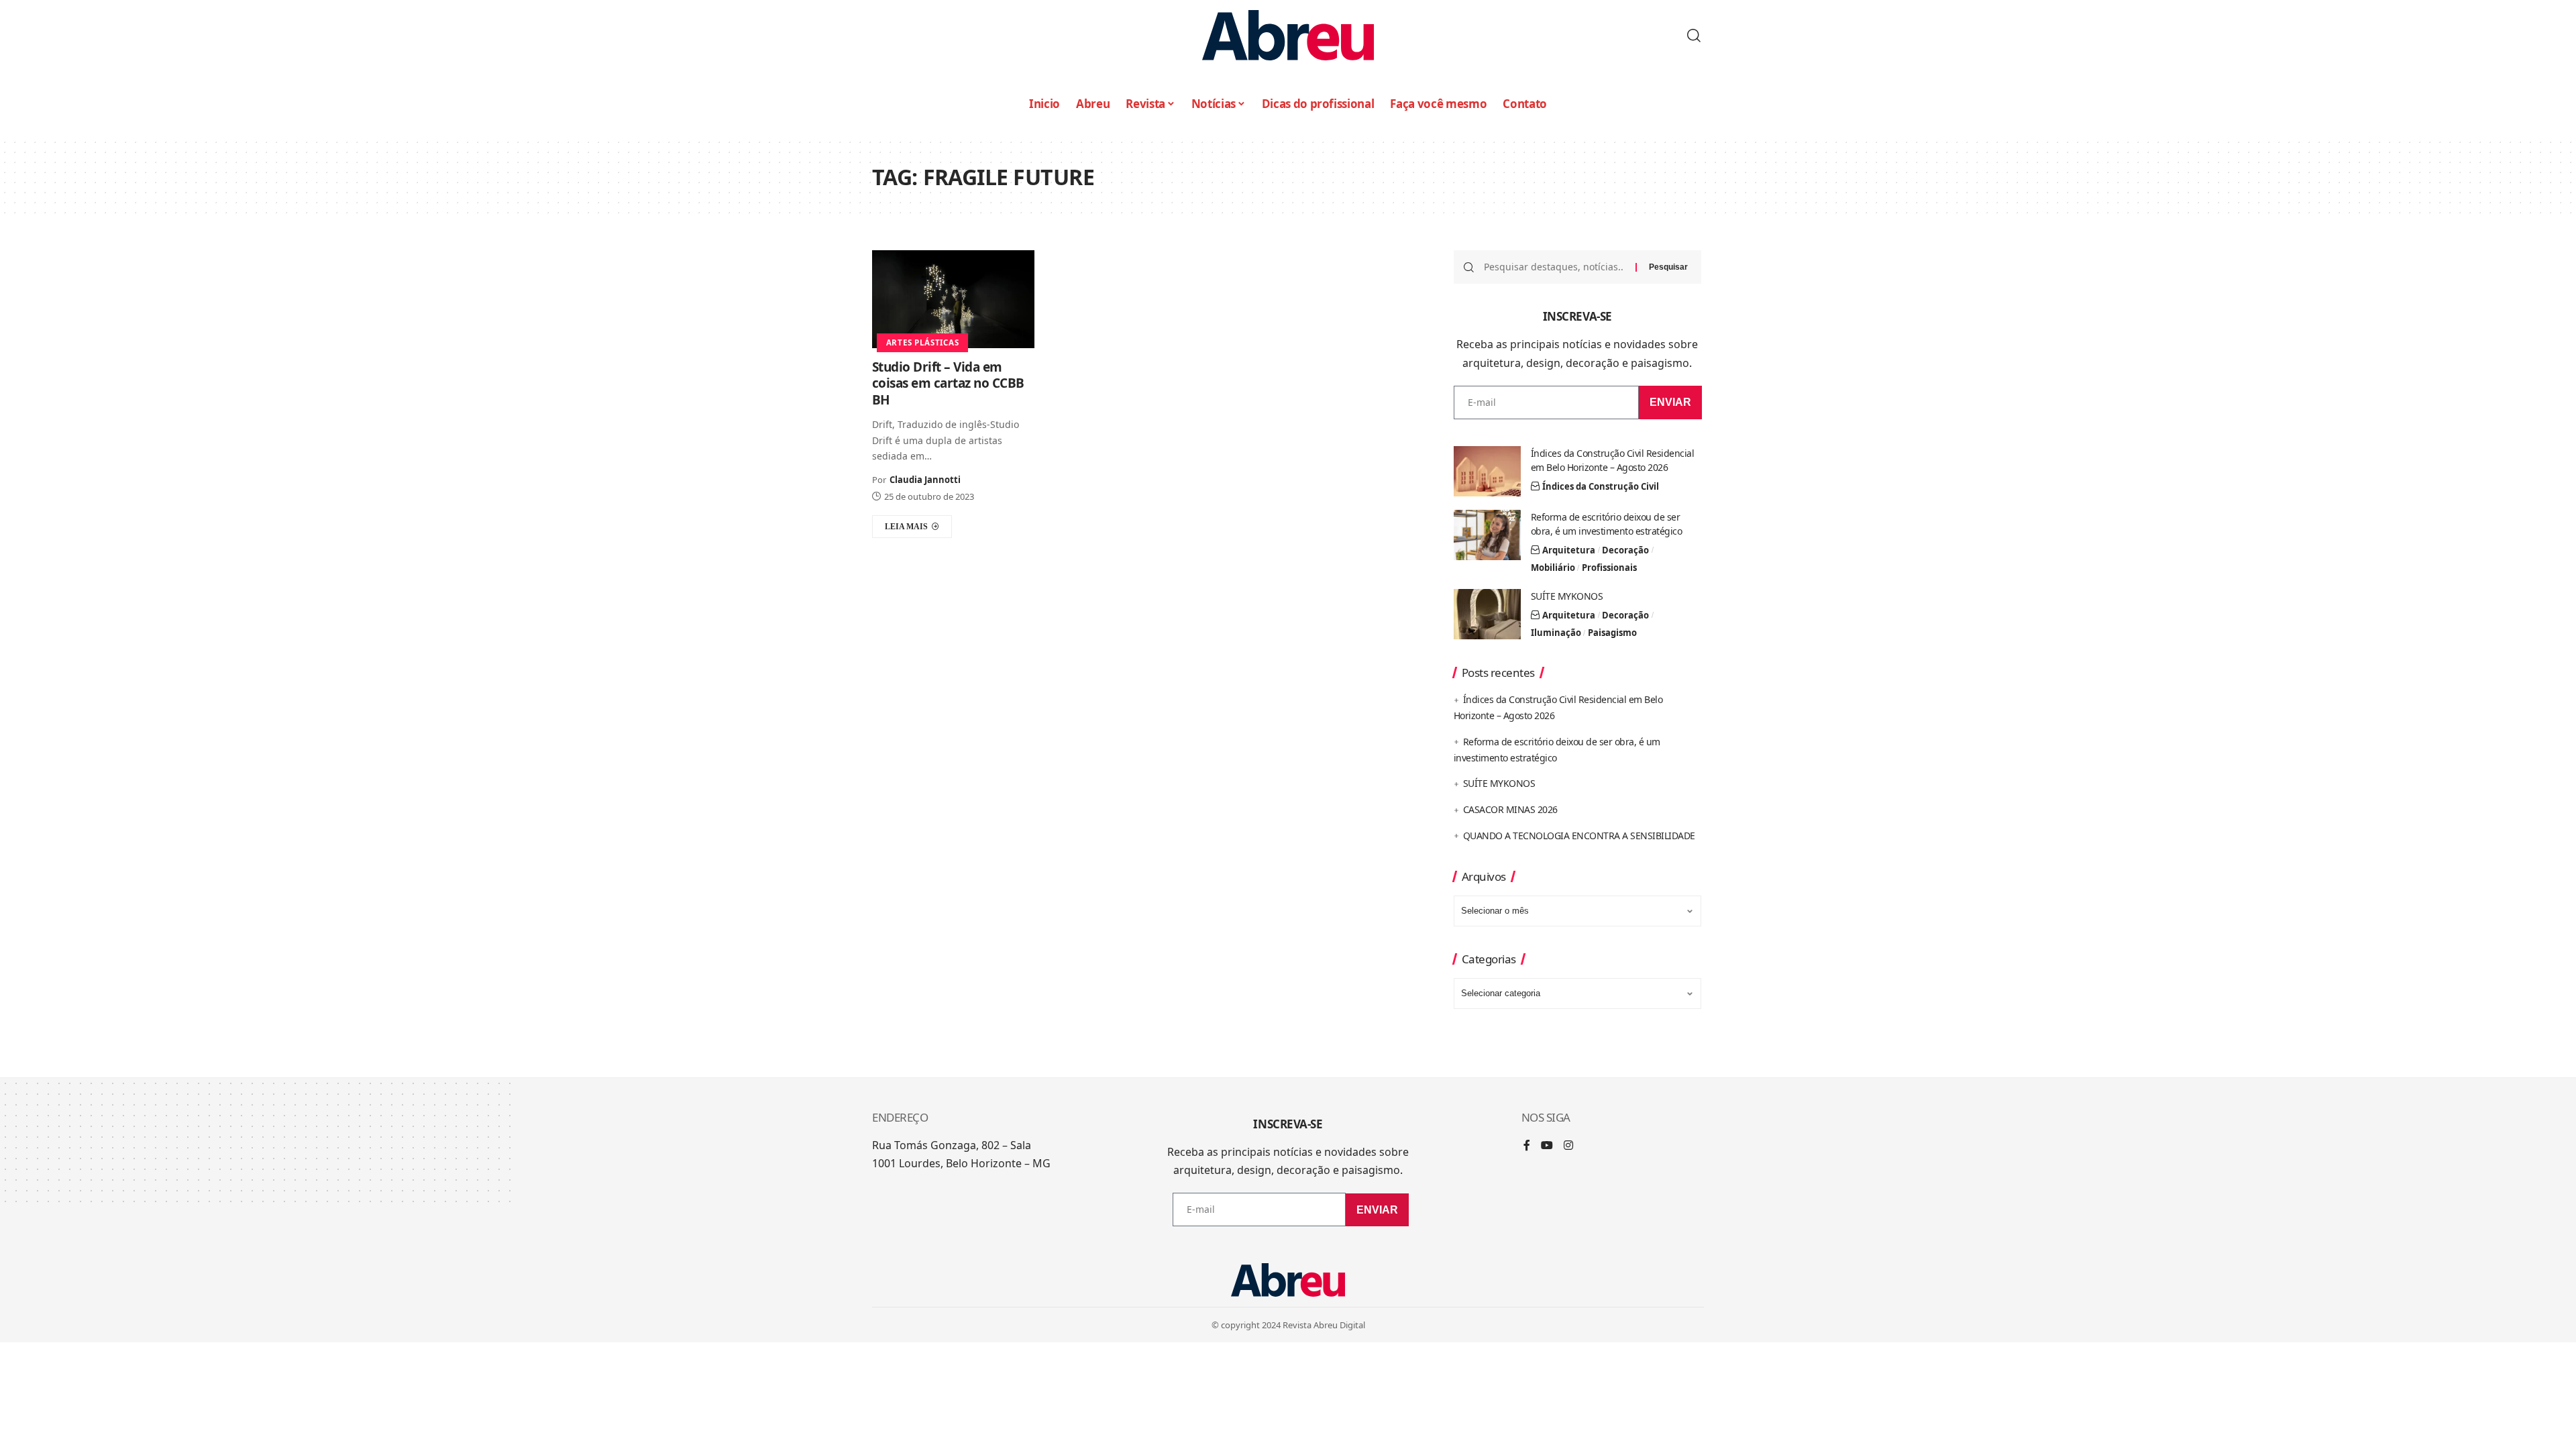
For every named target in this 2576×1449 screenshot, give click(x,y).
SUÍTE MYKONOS (1567, 596)
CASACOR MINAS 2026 (1510, 809)
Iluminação (1556, 633)
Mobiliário (1553, 568)
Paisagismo (1612, 633)
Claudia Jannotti (925, 480)
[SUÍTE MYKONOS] (1487, 614)
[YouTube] (1547, 1146)
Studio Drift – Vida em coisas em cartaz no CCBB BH (948, 383)
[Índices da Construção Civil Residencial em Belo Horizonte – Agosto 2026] (1487, 471)
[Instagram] (1568, 1146)
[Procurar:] (1555, 267)
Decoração (1625, 550)
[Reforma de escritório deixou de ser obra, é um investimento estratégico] (1487, 535)
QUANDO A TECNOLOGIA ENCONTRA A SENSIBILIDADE (1579, 836)
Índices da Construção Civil (1601, 486)
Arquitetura (1569, 550)
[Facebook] (1527, 1146)
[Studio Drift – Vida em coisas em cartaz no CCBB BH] (953, 299)
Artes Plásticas (923, 342)
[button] (1694, 36)
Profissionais (1609, 568)
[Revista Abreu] (1288, 35)
